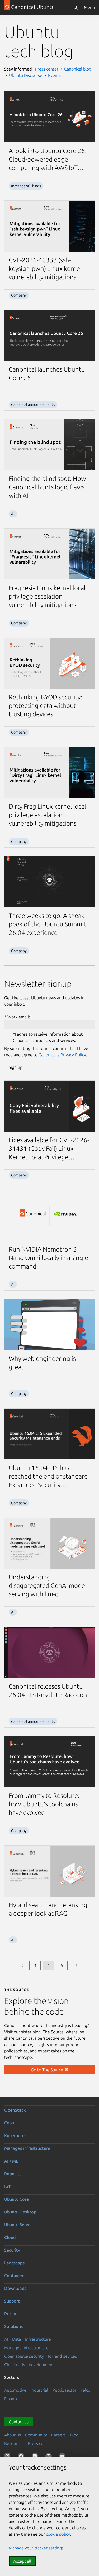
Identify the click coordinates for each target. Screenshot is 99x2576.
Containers (15, 2276)
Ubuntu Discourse (26, 75)
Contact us (19, 2422)
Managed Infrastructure (26, 2348)
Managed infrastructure (27, 2148)
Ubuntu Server (18, 2225)
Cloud (10, 2237)
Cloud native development (29, 2365)
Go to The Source (48, 2070)
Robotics (13, 2174)
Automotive (15, 2390)
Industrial (39, 2390)
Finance (11, 2399)
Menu (89, 7)
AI (6, 2339)
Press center (47, 69)
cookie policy (58, 2534)
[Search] (76, 7)
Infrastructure (38, 2339)
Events (54, 75)
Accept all (22, 2561)
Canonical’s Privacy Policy (62, 1055)
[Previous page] (23, 1966)
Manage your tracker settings (36, 2548)
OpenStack (15, 2110)
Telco (85, 2390)
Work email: (19, 1017)
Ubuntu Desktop (20, 2212)
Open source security (24, 2356)
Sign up (16, 1067)
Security (12, 2250)
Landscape (15, 2263)
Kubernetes (15, 2135)
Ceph (9, 2123)
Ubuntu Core (16, 2199)
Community (36, 2435)
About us (13, 2435)
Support (12, 2301)
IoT (7, 2186)
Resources (14, 2443)
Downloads (15, 2288)
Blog (74, 2435)
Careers (58, 2435)
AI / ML (11, 2161)
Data (16, 2339)
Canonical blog (78, 69)
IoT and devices (62, 2356)
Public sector (64, 2390)
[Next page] (76, 1966)
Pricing (11, 2314)
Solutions (13, 2326)
